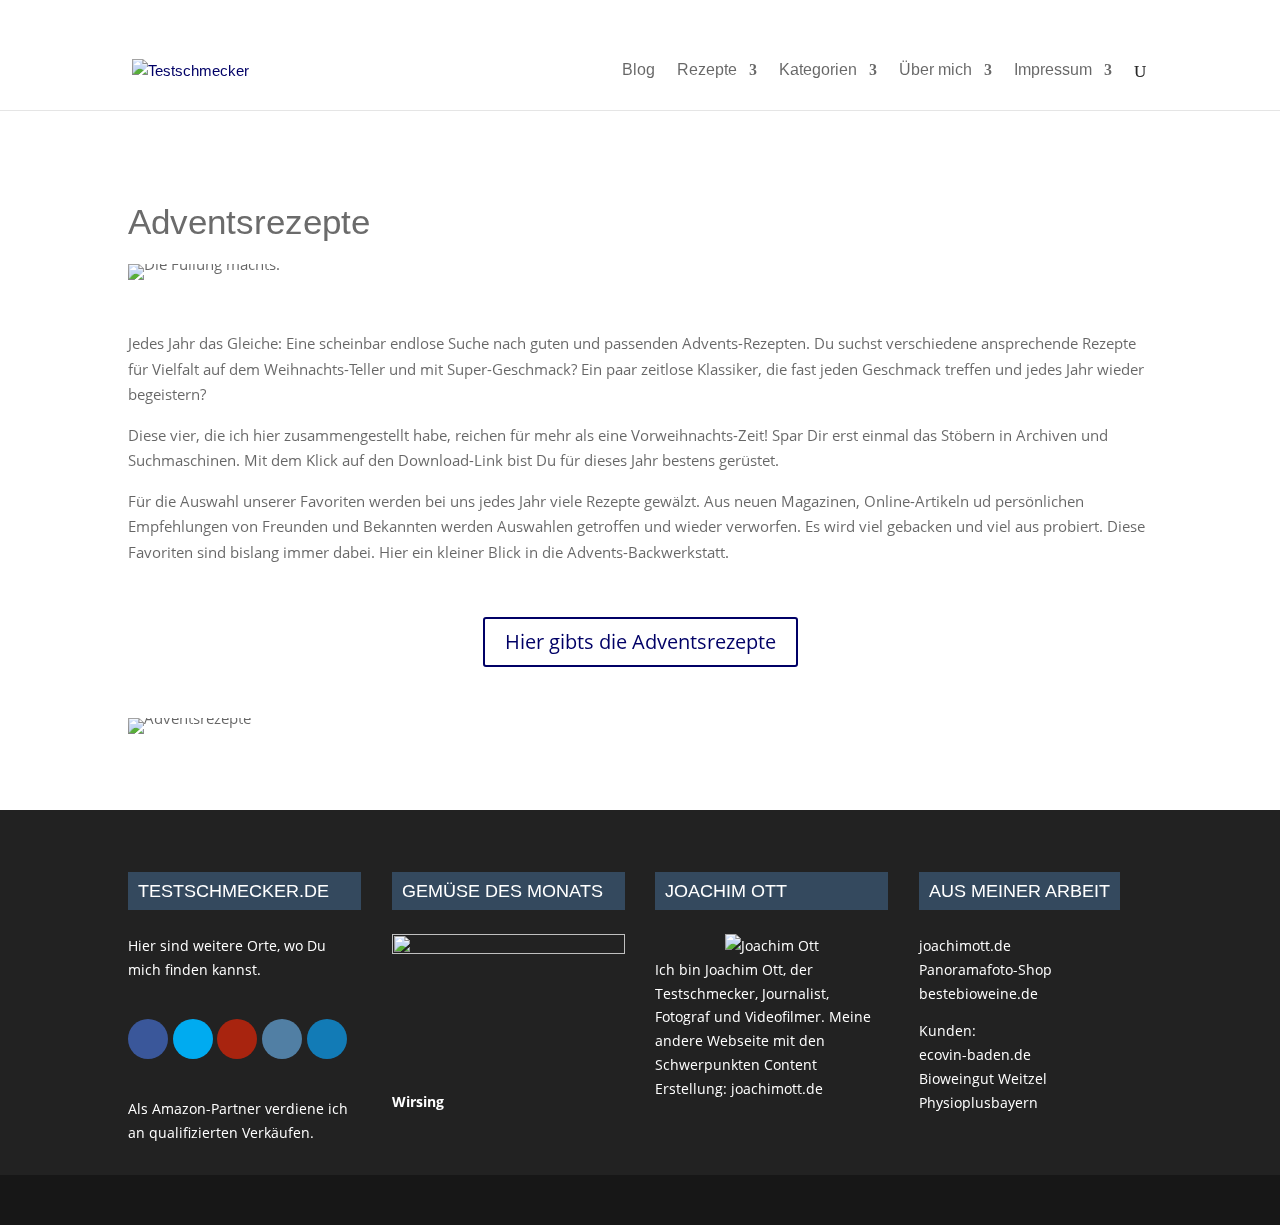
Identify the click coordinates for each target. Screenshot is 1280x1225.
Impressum (1053, 70)
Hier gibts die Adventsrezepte (640, 641)
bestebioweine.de (978, 993)
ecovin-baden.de (975, 1054)
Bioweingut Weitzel (983, 1078)
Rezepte (707, 70)
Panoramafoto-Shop (985, 969)
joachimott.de (777, 1088)
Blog (638, 70)
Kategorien (818, 70)
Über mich (935, 70)
